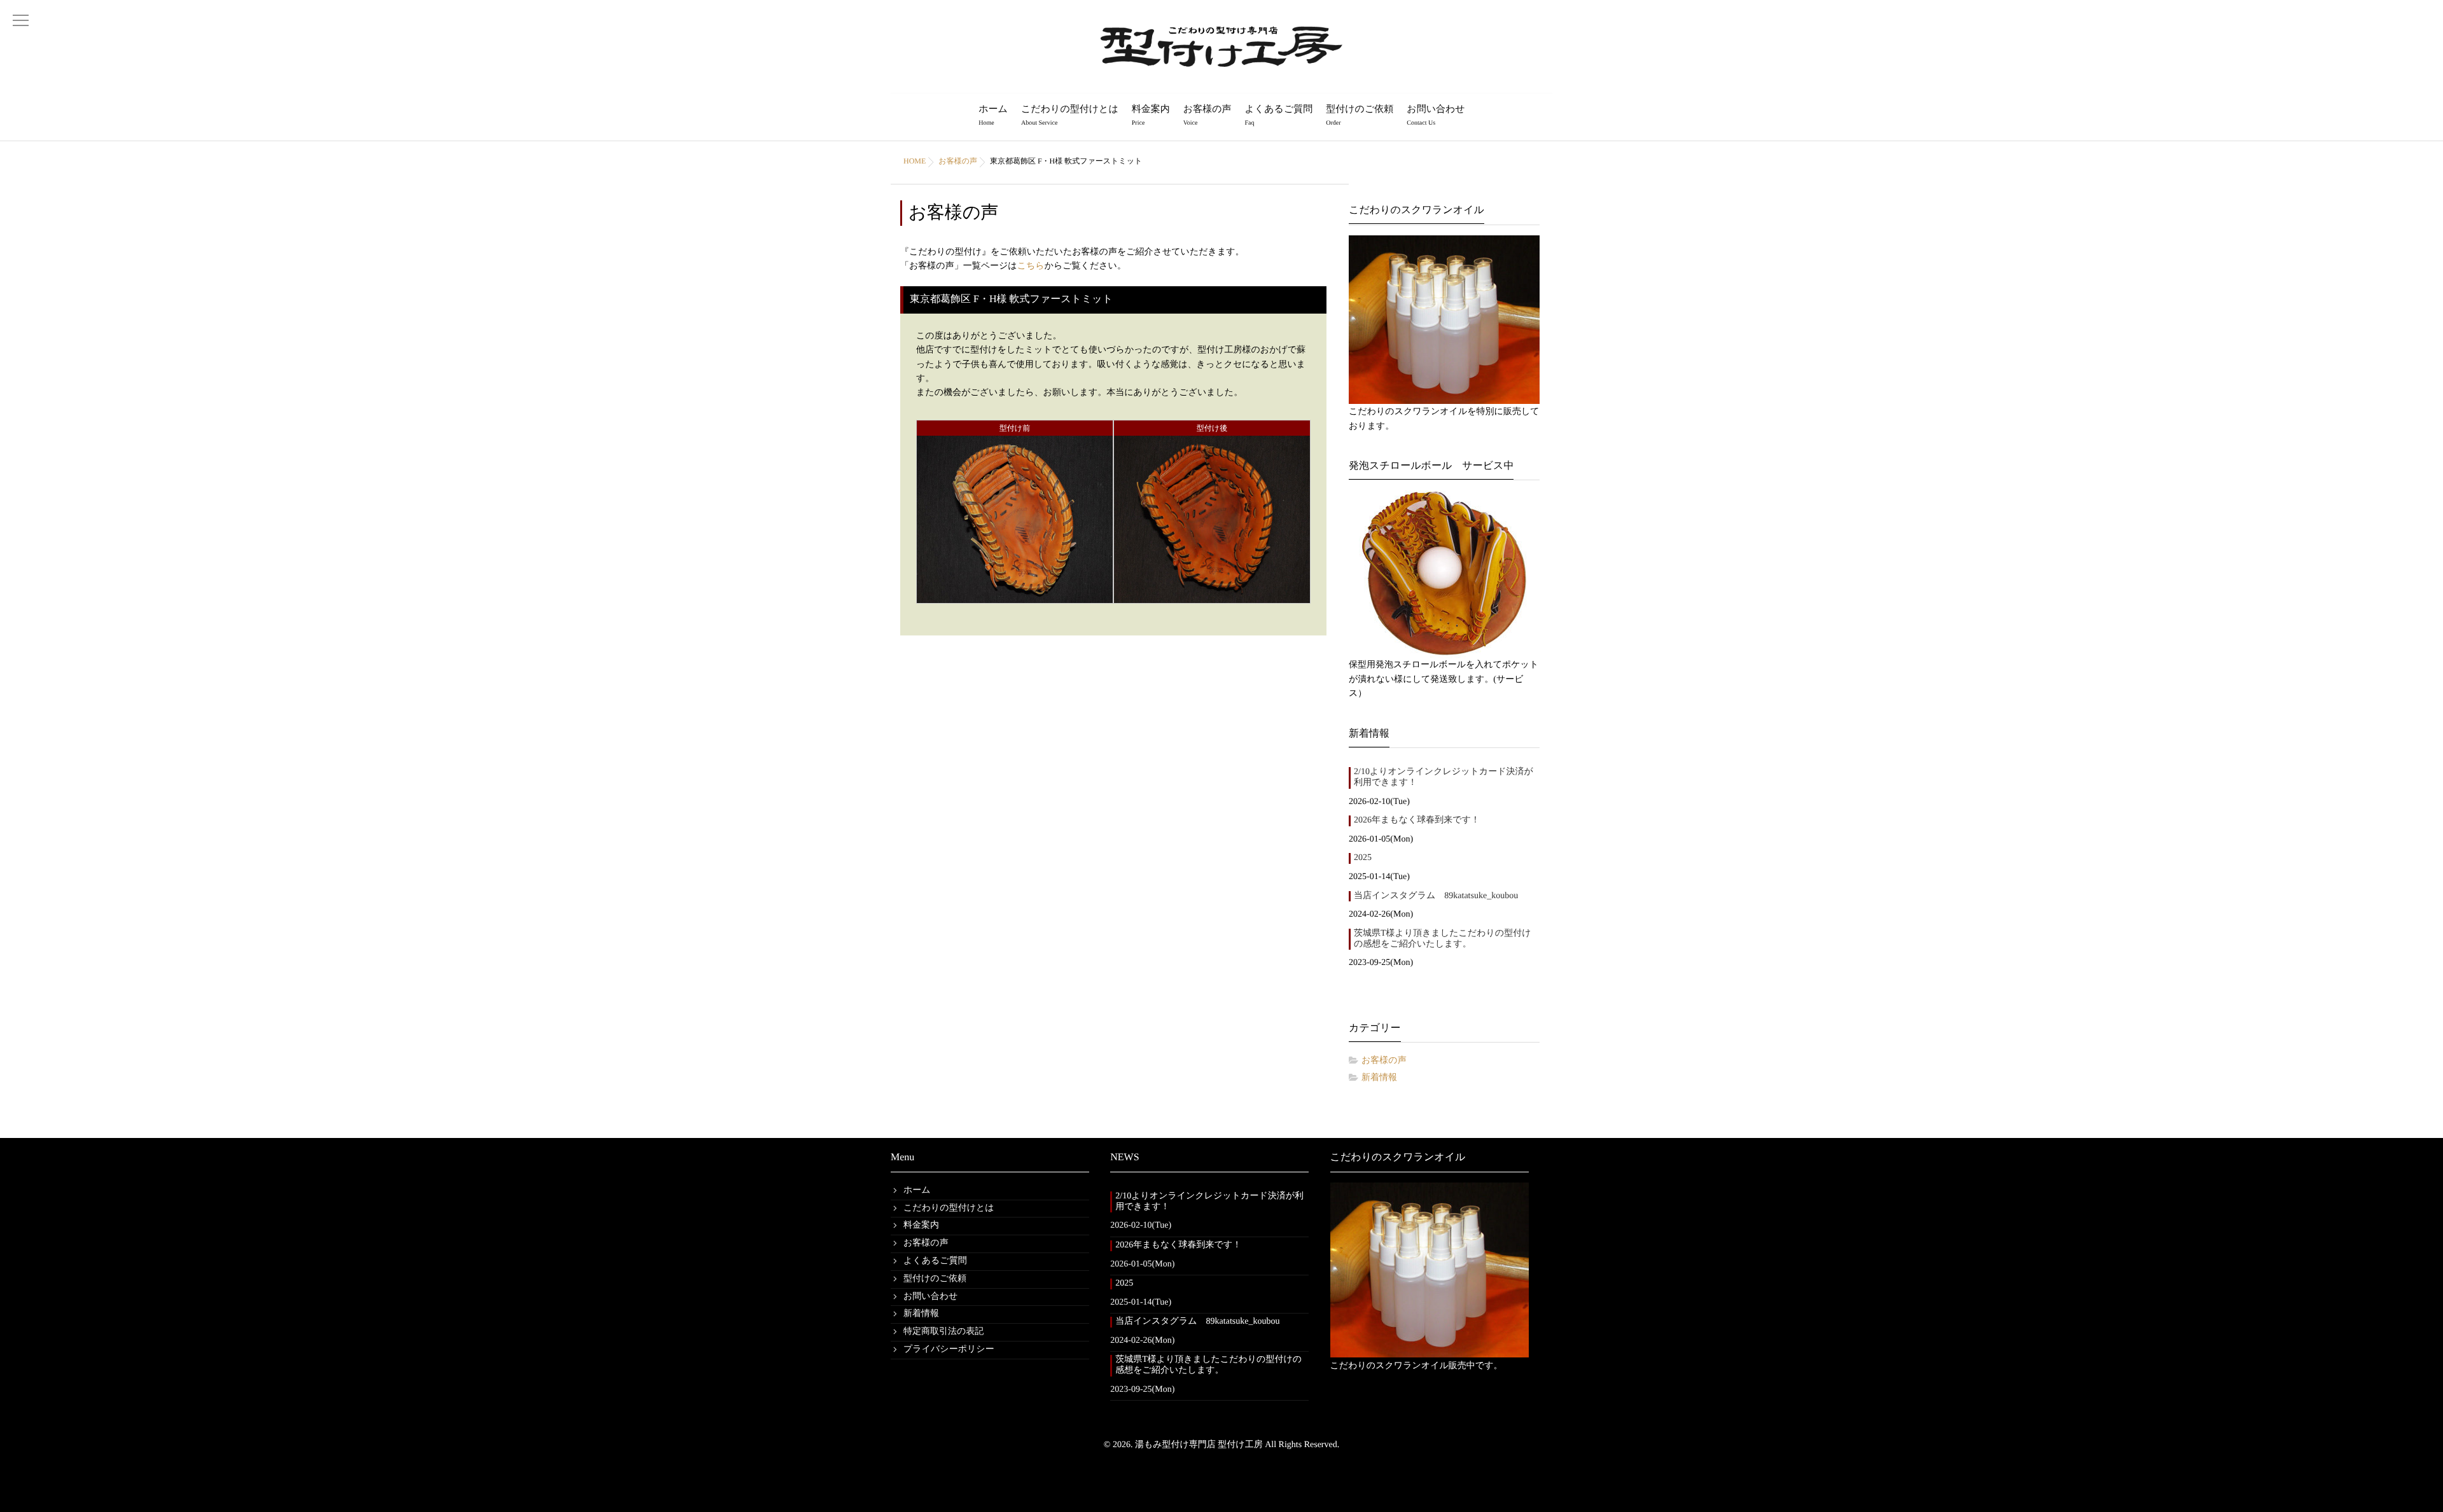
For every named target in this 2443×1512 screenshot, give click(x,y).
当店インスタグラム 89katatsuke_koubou (1436, 896)
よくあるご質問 (1278, 115)
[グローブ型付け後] (1212, 595)
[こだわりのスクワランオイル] (1444, 320)
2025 (1363, 858)
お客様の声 (1208, 115)
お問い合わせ (1436, 115)
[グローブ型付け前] (1015, 595)
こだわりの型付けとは (1070, 115)
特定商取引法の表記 (943, 1332)
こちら (1031, 266)
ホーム (993, 115)
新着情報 (1379, 1078)
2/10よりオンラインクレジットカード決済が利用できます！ (1444, 777)
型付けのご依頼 (1360, 115)
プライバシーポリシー (949, 1349)
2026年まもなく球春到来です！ (1417, 820)
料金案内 (1151, 115)
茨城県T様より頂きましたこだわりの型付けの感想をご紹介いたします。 (1443, 939)
